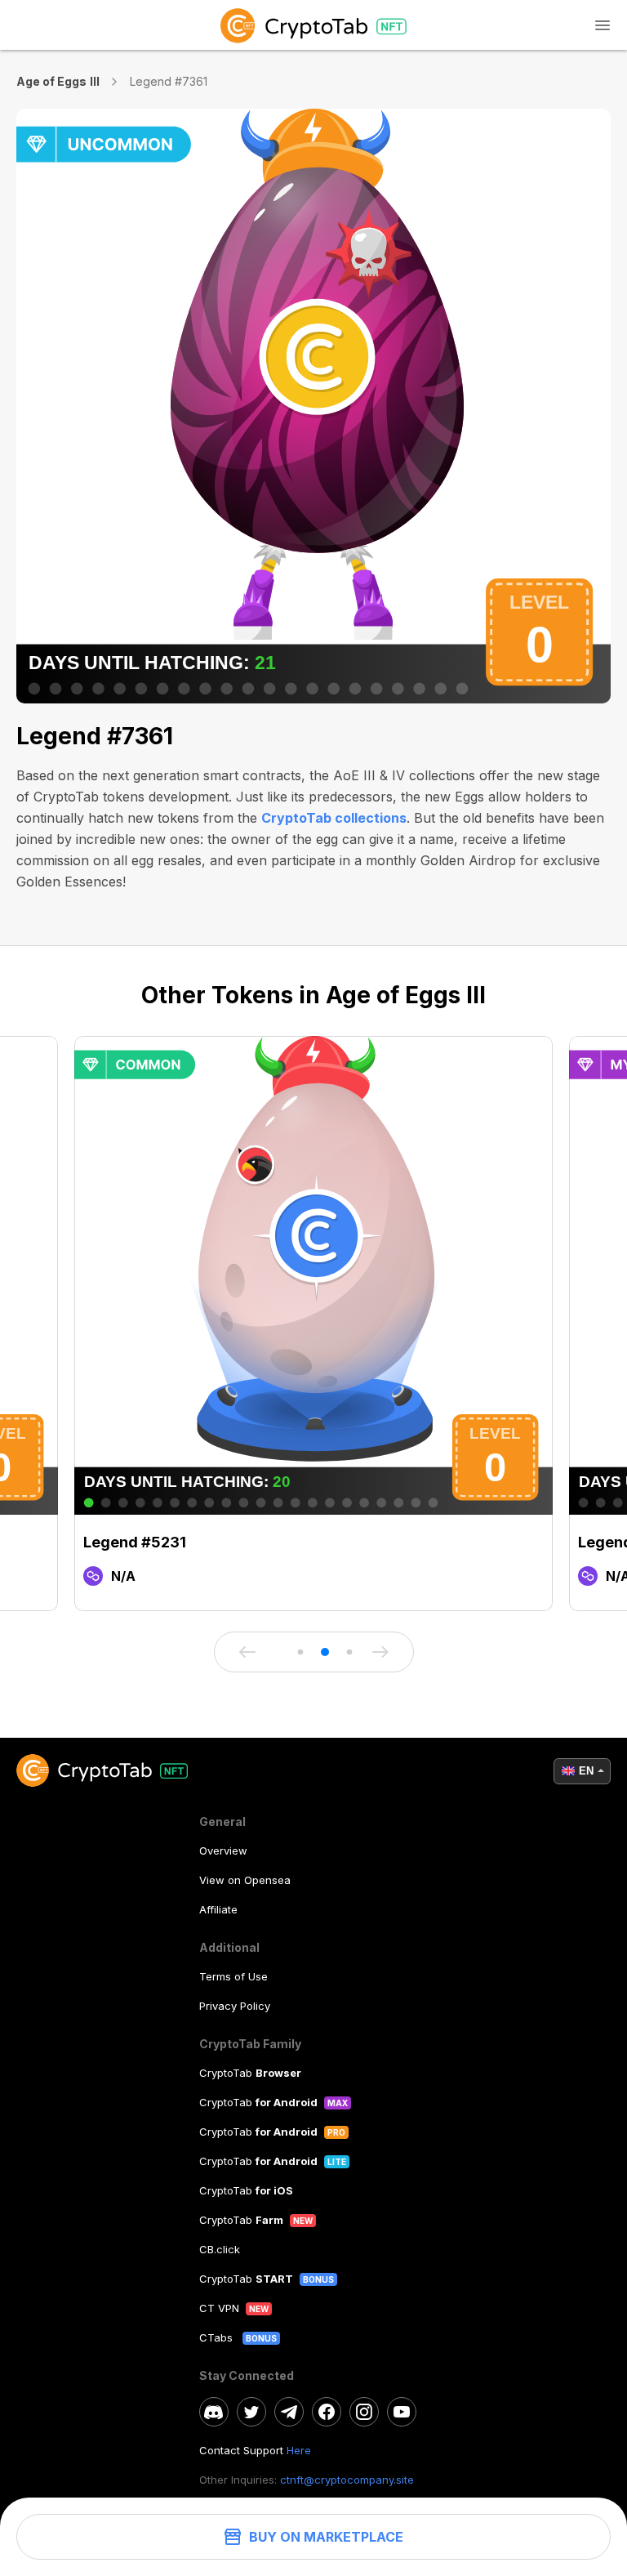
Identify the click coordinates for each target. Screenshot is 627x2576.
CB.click (220, 2249)
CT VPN (219, 2308)
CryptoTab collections (334, 818)
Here (299, 2450)
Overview (223, 1851)
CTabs (218, 2337)
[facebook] (327, 2412)
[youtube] (402, 2412)
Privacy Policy (235, 2006)
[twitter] (251, 2412)
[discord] (214, 2412)
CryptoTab (250, 2073)
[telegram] (289, 2412)
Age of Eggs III (58, 81)
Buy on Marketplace (326, 2537)
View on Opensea (245, 1880)
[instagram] (364, 2412)
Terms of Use (233, 1976)
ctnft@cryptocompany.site (347, 2480)
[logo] (313, 25)
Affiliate (218, 1909)
